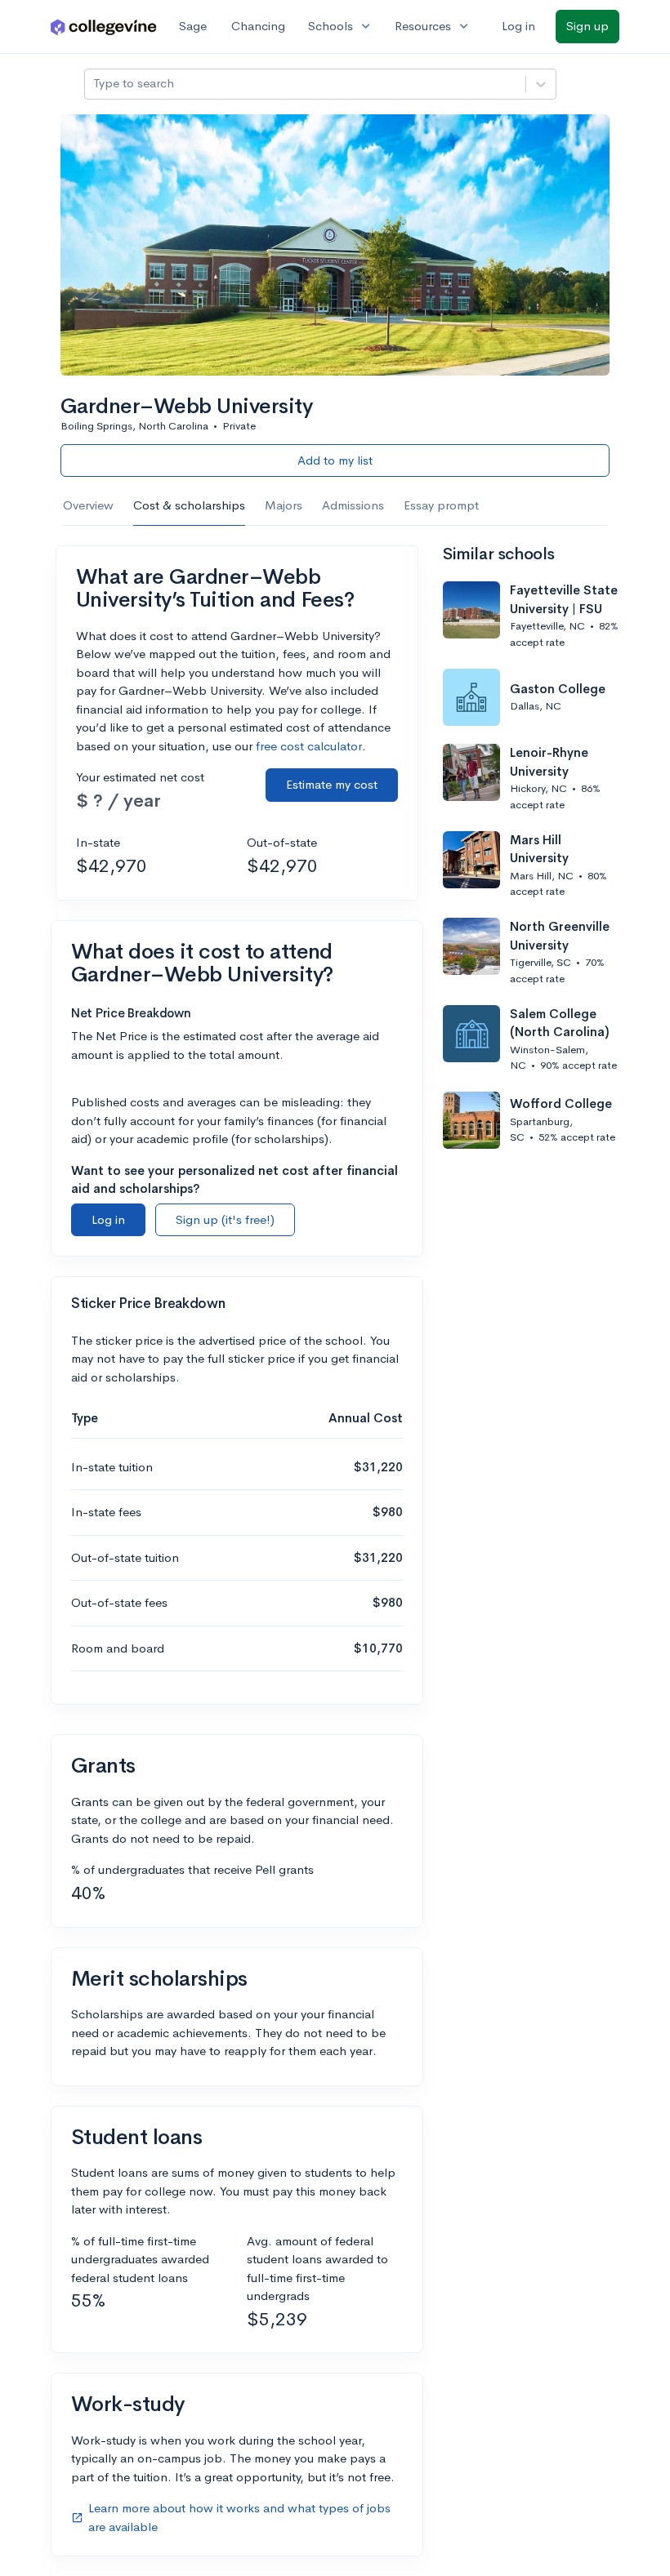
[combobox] (95, 84)
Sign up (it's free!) (225, 1219)
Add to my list (335, 460)
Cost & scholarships (189, 505)
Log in (518, 26)
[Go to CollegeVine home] (104, 27)
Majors (284, 505)
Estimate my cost (332, 784)
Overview (88, 505)
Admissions (353, 505)
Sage (193, 26)
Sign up (587, 26)
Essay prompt (441, 505)
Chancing (258, 26)
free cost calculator (309, 746)
